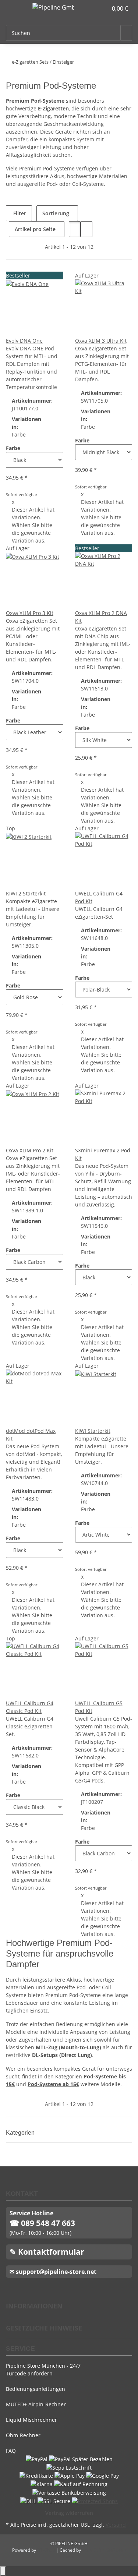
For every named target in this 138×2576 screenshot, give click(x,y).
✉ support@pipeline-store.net (53, 2272)
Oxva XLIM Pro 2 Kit (30, 1150)
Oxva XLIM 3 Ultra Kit (101, 341)
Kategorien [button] (21, 2133)
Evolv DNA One (24, 341)
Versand (116, 2525)
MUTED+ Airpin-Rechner (36, 2404)
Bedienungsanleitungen (36, 2389)
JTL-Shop (47, 2550)
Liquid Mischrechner (31, 2420)
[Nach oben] (3, 2571)
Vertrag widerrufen (69, 2513)
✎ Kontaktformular (47, 2252)
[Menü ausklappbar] (15, 8)
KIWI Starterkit (93, 1431)
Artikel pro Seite (35, 229)
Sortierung (56, 213)
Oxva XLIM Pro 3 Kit (30, 613)
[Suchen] (126, 33)
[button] (94, 8)
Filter (19, 213)
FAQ (11, 2451)
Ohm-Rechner (23, 2435)
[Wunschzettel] (102, 8)
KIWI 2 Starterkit (26, 893)
